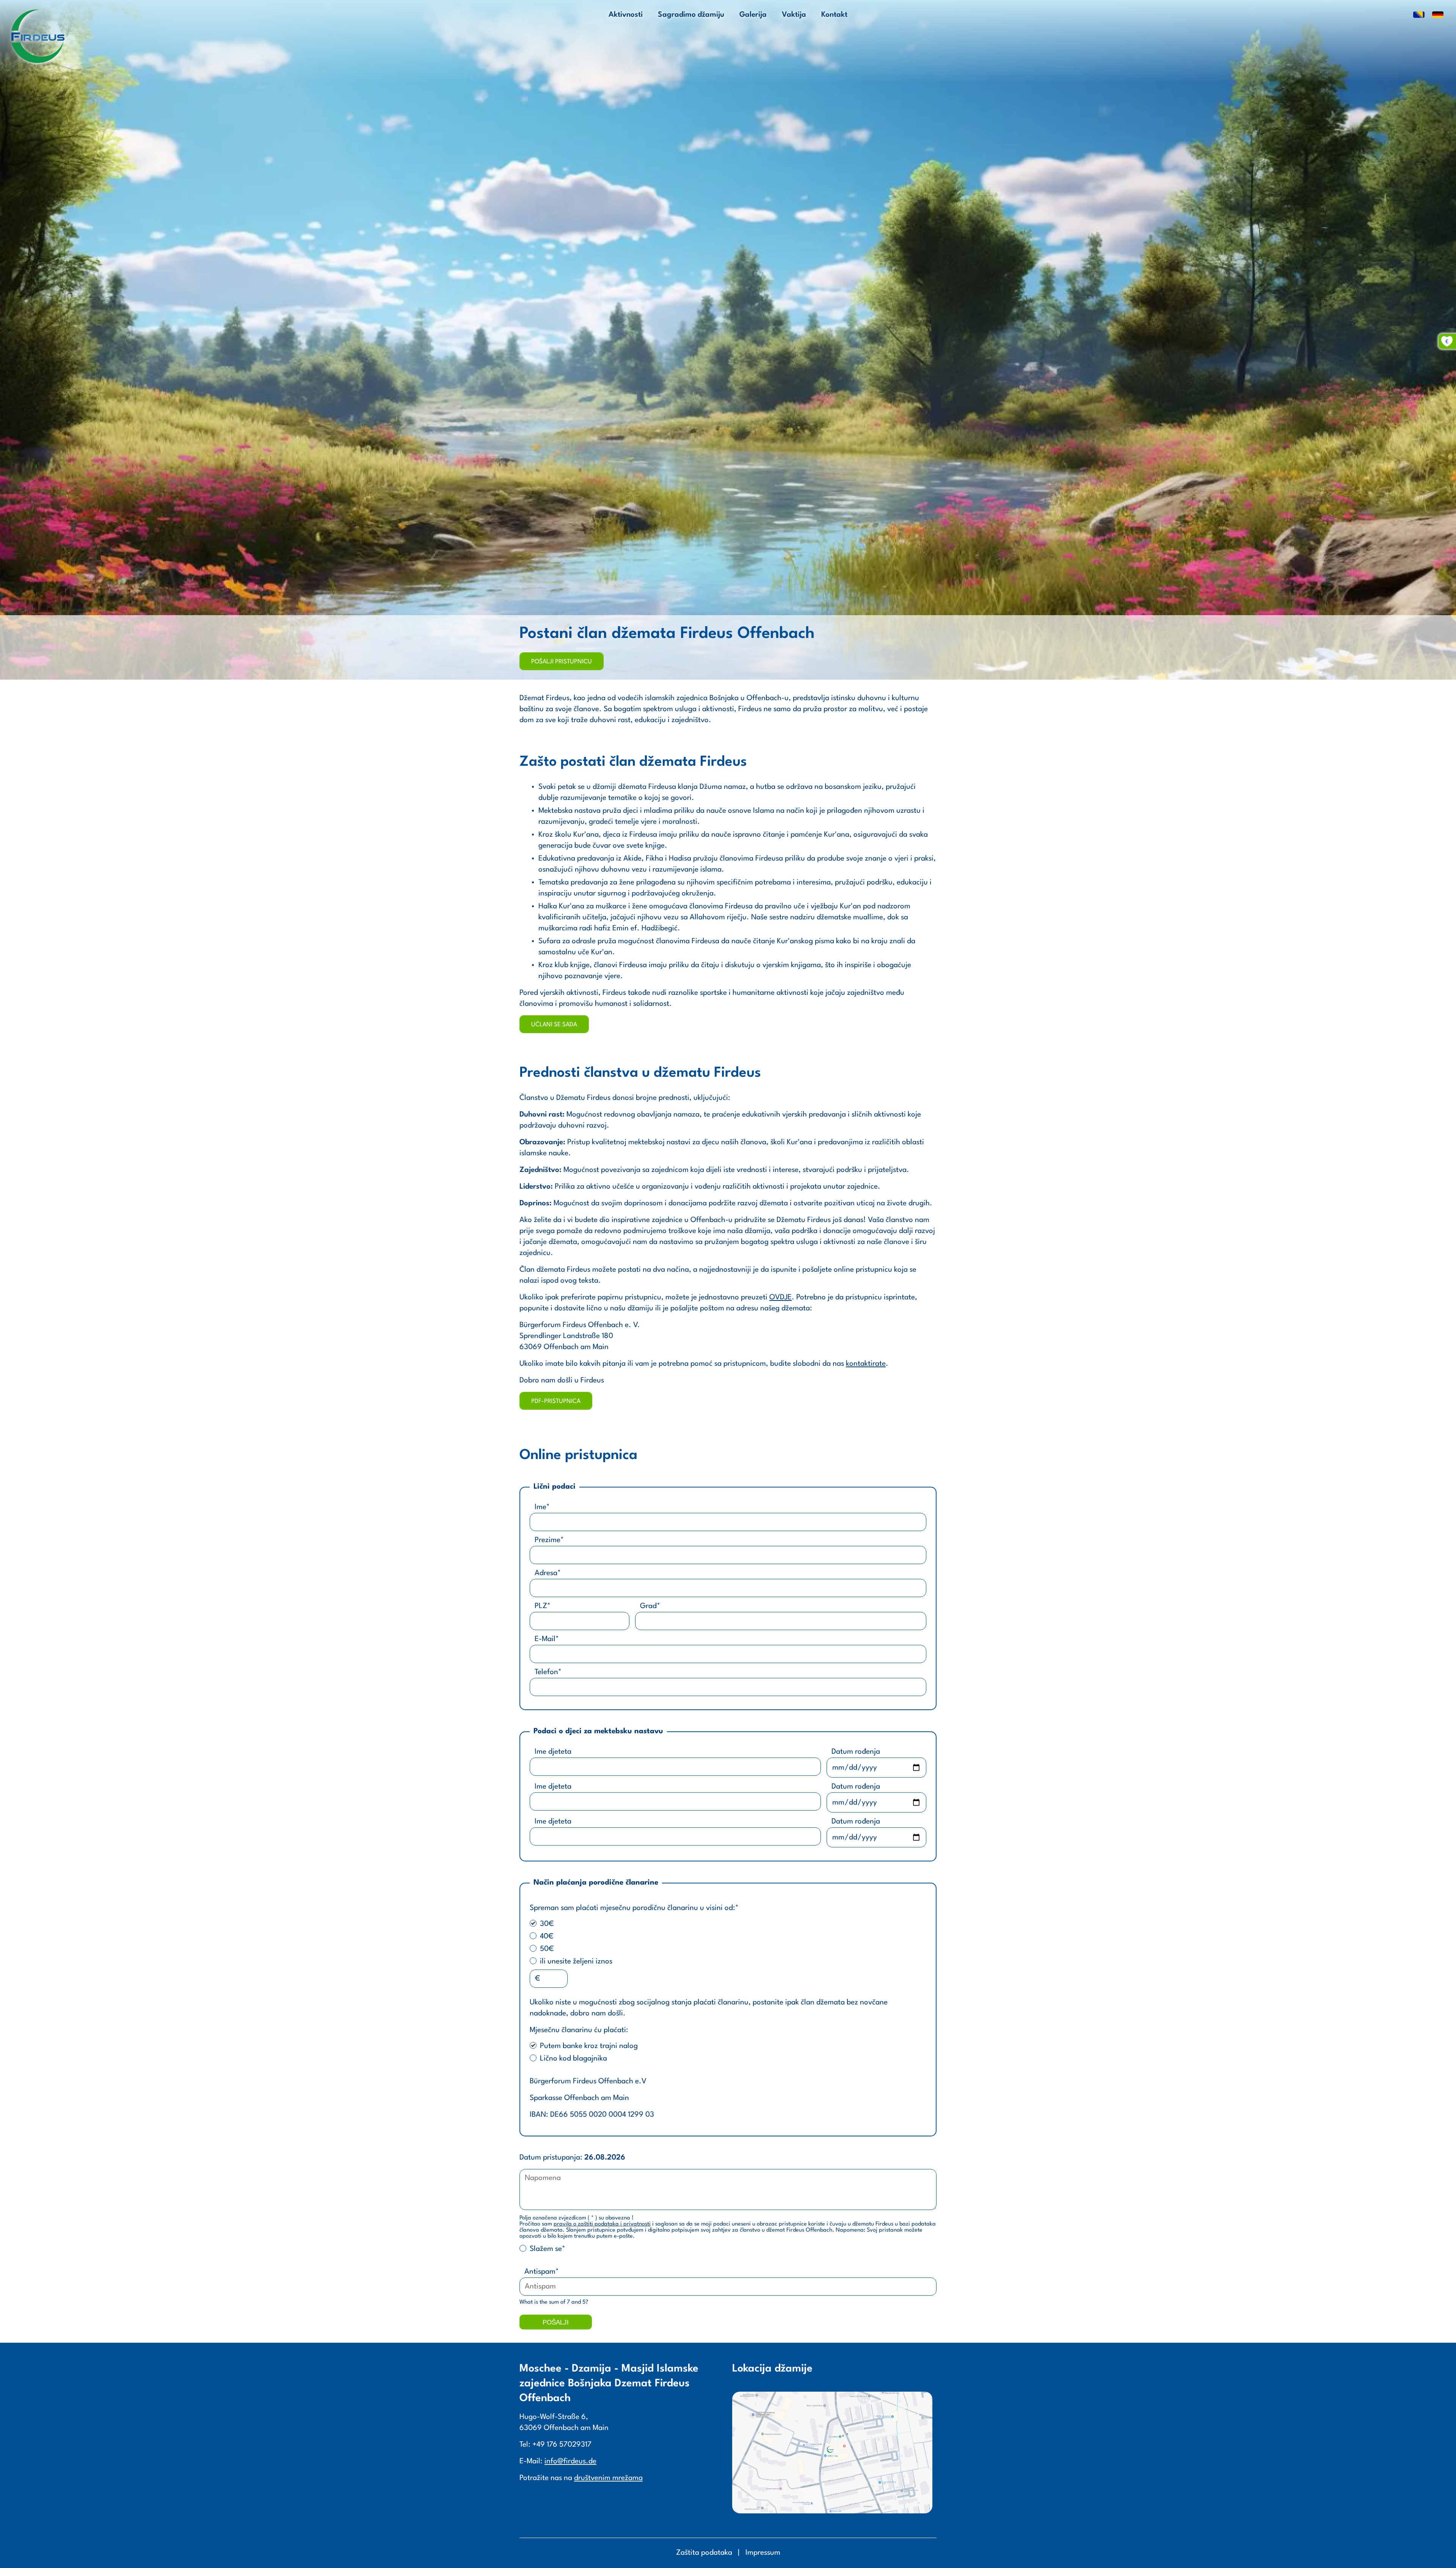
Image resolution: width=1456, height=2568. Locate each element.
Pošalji (556, 2322)
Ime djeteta (553, 1752)
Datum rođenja (856, 1752)
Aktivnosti (626, 15)
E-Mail (547, 1639)
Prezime (549, 1540)
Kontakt (834, 15)
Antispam (541, 2272)
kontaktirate (866, 1364)
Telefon (548, 1672)
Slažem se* (548, 2249)
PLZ (542, 1606)
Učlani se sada (554, 1025)
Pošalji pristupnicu (562, 662)
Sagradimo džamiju (691, 15)
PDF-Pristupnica (556, 1401)
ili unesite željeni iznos (576, 1962)
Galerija (753, 15)
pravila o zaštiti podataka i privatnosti (602, 2224)
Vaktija (794, 15)
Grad (650, 1606)
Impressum (763, 2553)
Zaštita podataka (704, 2553)
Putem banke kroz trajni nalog (589, 2046)
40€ (547, 1937)
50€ (547, 1949)
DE (1438, 15)
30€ (547, 1924)
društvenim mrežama (608, 2478)
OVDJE (781, 1297)
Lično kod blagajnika (573, 2059)
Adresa (548, 1573)
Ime (542, 1507)
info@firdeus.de (570, 2461)
